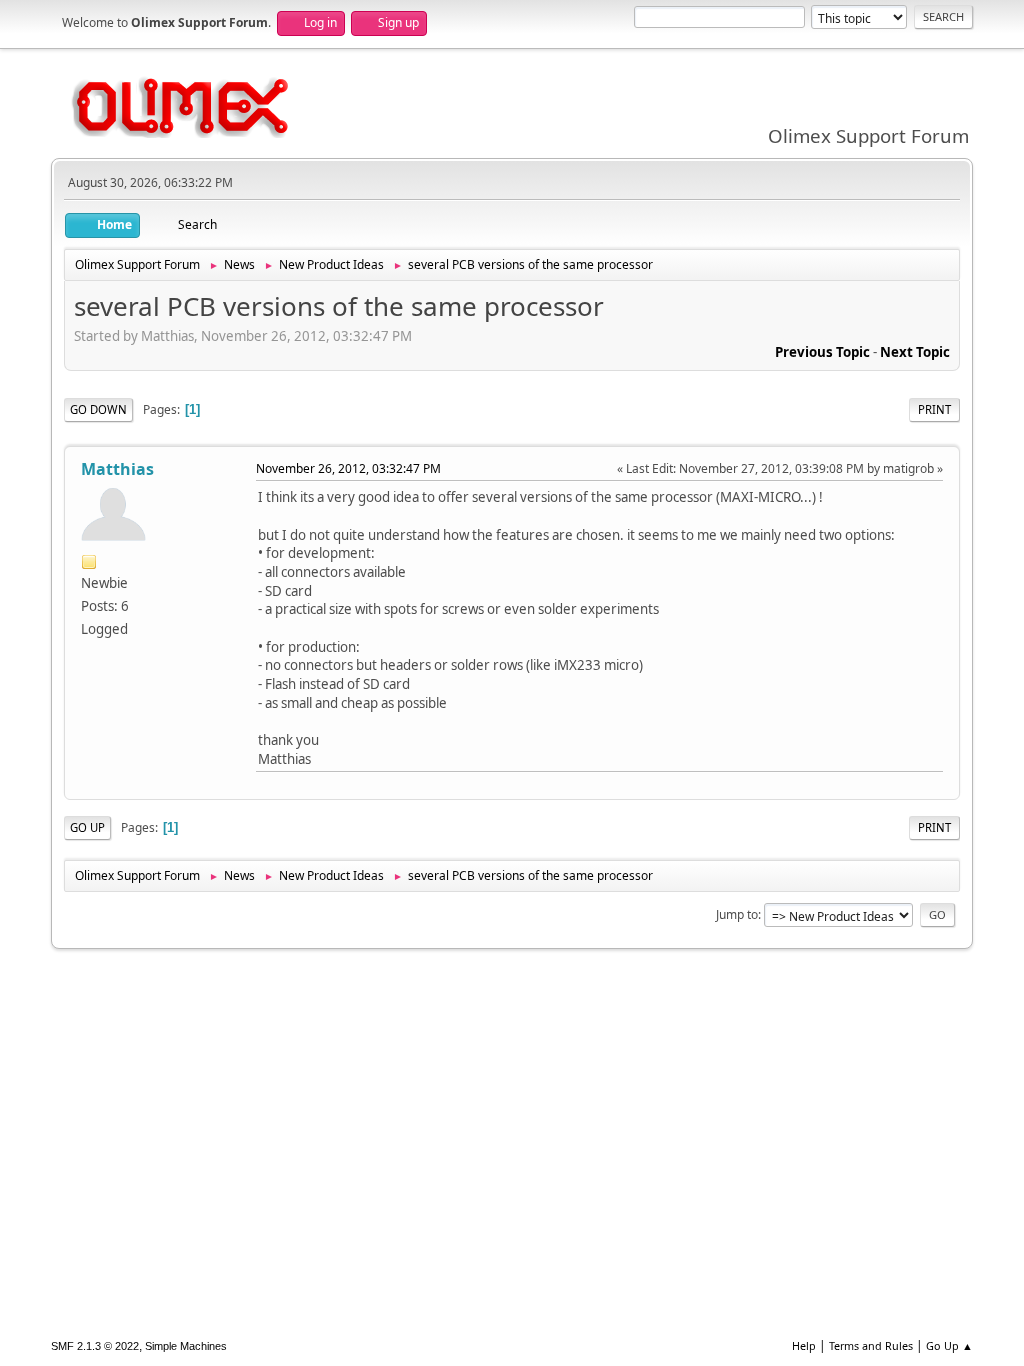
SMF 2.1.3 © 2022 (95, 1346)
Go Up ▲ (949, 1345)
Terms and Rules (871, 1345)
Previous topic (822, 352)
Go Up (87, 827)
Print (934, 409)
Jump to (737, 914)
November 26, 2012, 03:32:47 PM (348, 468)
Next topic (915, 352)
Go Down (98, 409)
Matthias (117, 469)
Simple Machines (186, 1346)
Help (804, 1345)
